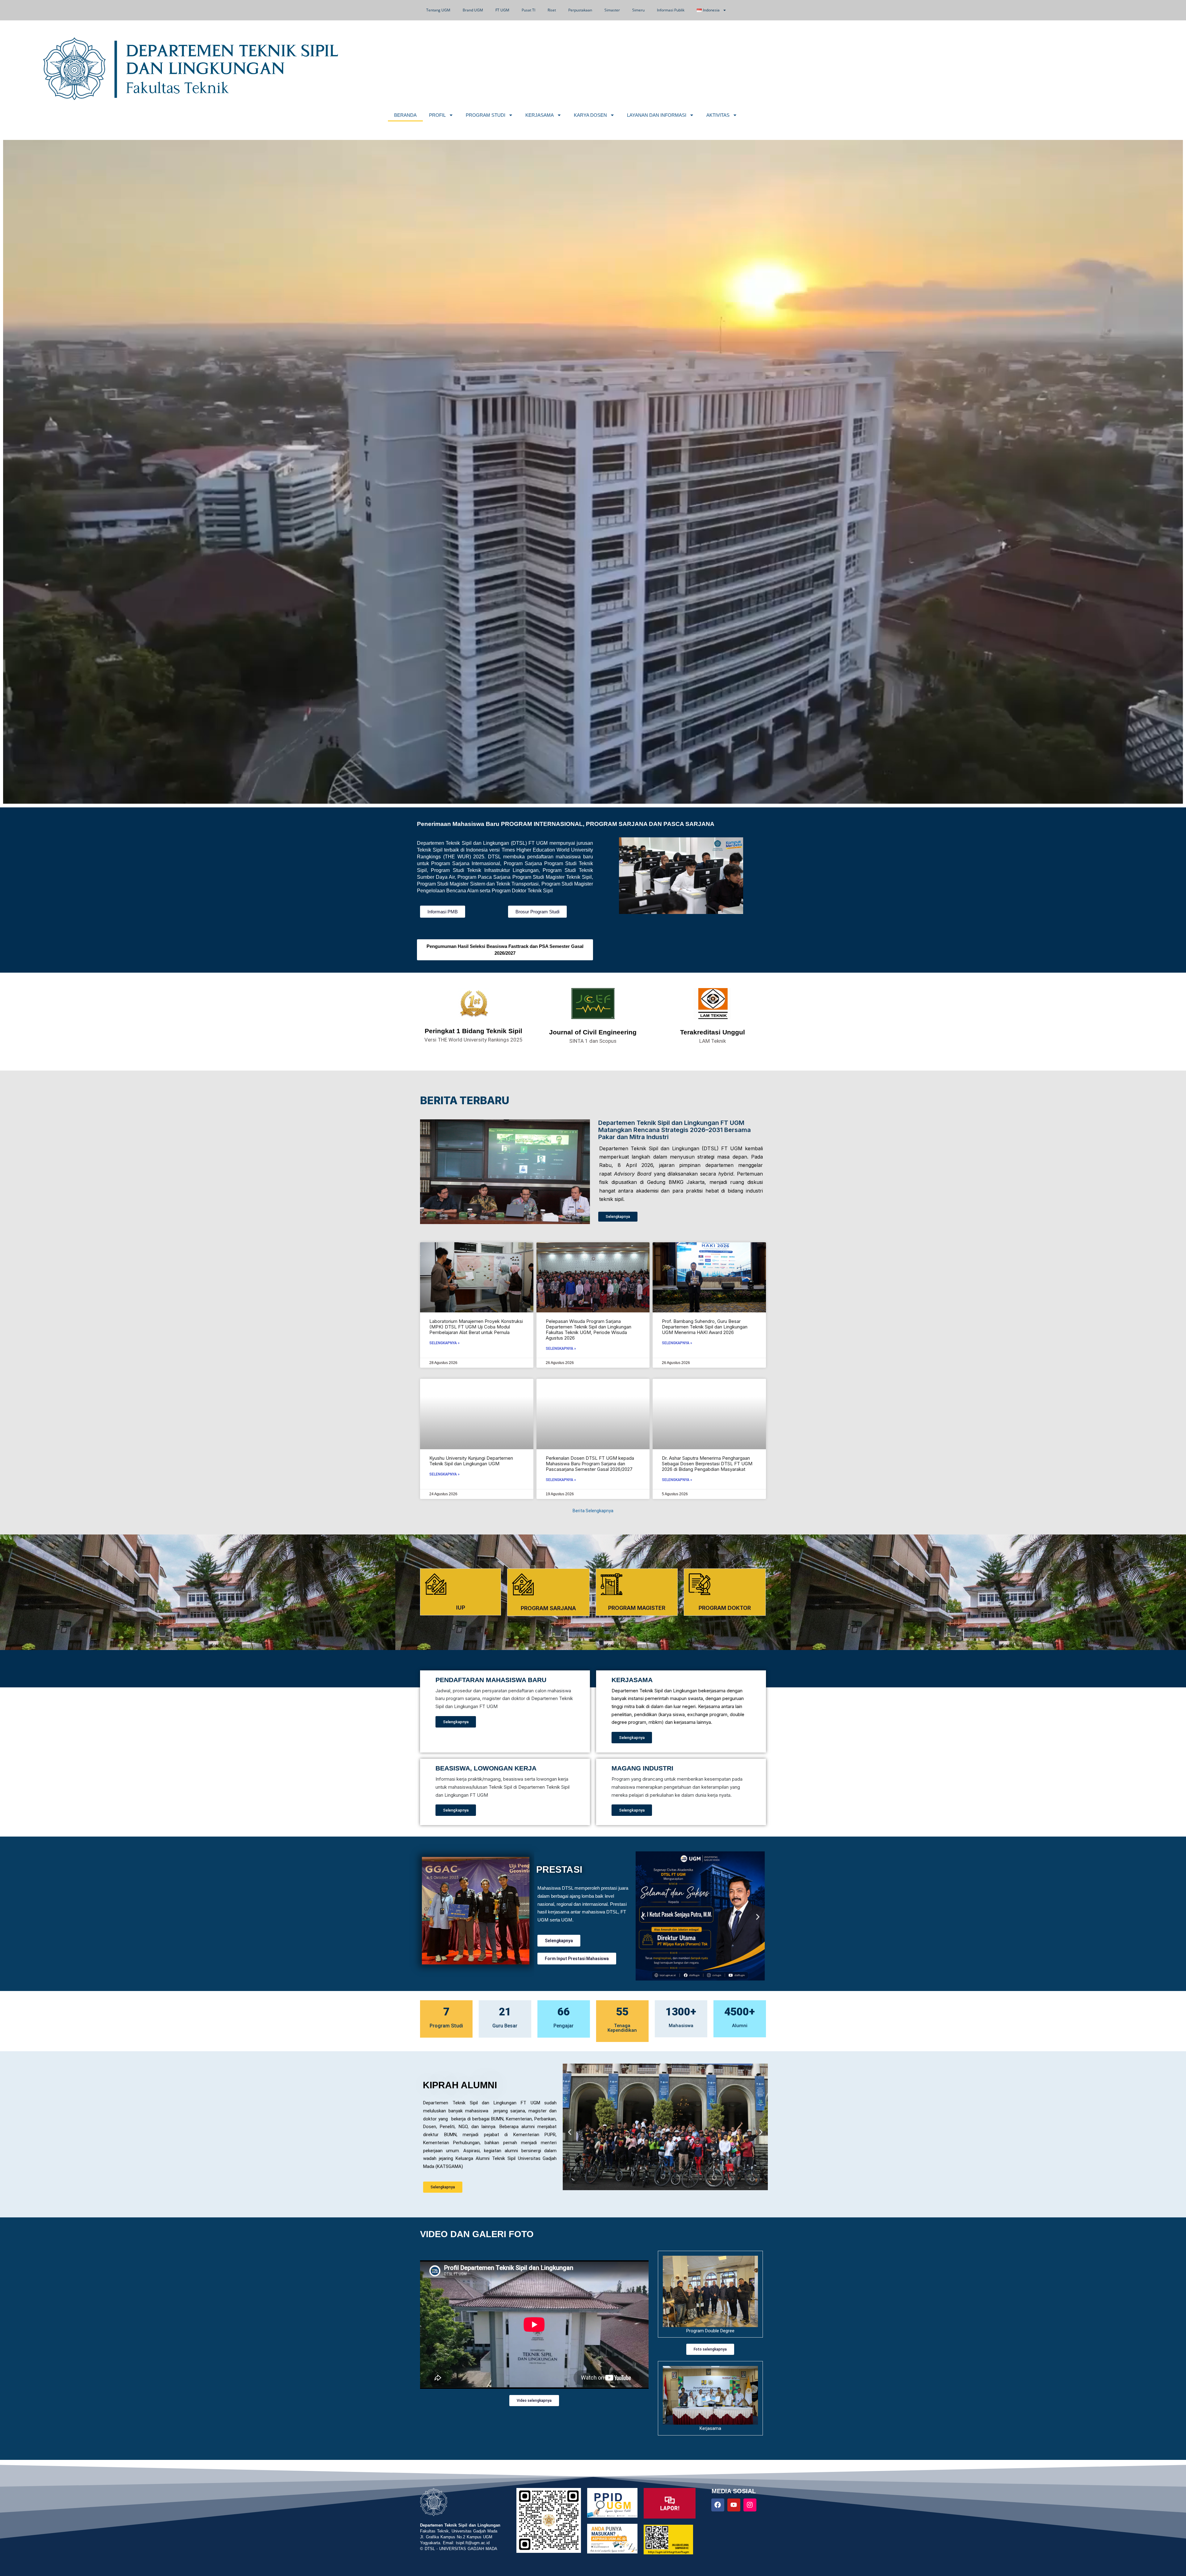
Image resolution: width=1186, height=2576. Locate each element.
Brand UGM (473, 10)
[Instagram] (750, 2505)
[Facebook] (718, 2505)
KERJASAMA (540, 115)
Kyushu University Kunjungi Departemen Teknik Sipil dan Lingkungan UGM (471, 1461)
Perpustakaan (580, 10)
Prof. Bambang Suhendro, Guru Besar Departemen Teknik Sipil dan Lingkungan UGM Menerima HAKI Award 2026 (705, 1327)
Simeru (638, 10)
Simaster (612, 10)
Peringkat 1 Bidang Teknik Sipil (473, 1031)
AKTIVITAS (718, 115)
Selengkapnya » (444, 1343)
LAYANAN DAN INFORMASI (657, 115)
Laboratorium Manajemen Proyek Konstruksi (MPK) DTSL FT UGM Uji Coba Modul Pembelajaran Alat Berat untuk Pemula (476, 1327)
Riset (552, 10)
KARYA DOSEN (590, 115)
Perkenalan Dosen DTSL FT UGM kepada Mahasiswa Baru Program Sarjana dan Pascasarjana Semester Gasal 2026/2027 (590, 1464)
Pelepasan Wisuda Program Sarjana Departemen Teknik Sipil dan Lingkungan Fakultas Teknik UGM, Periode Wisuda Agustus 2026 (589, 1330)
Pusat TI (528, 10)
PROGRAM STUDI (486, 115)
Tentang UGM (438, 10)
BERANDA (405, 115)
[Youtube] (734, 2505)
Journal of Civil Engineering (593, 1032)
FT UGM (502, 10)
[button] (643, 1917)
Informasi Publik (671, 10)
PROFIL (437, 115)
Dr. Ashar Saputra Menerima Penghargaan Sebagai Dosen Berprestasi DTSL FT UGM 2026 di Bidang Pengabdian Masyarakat (707, 1464)
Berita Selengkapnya (593, 1511)
